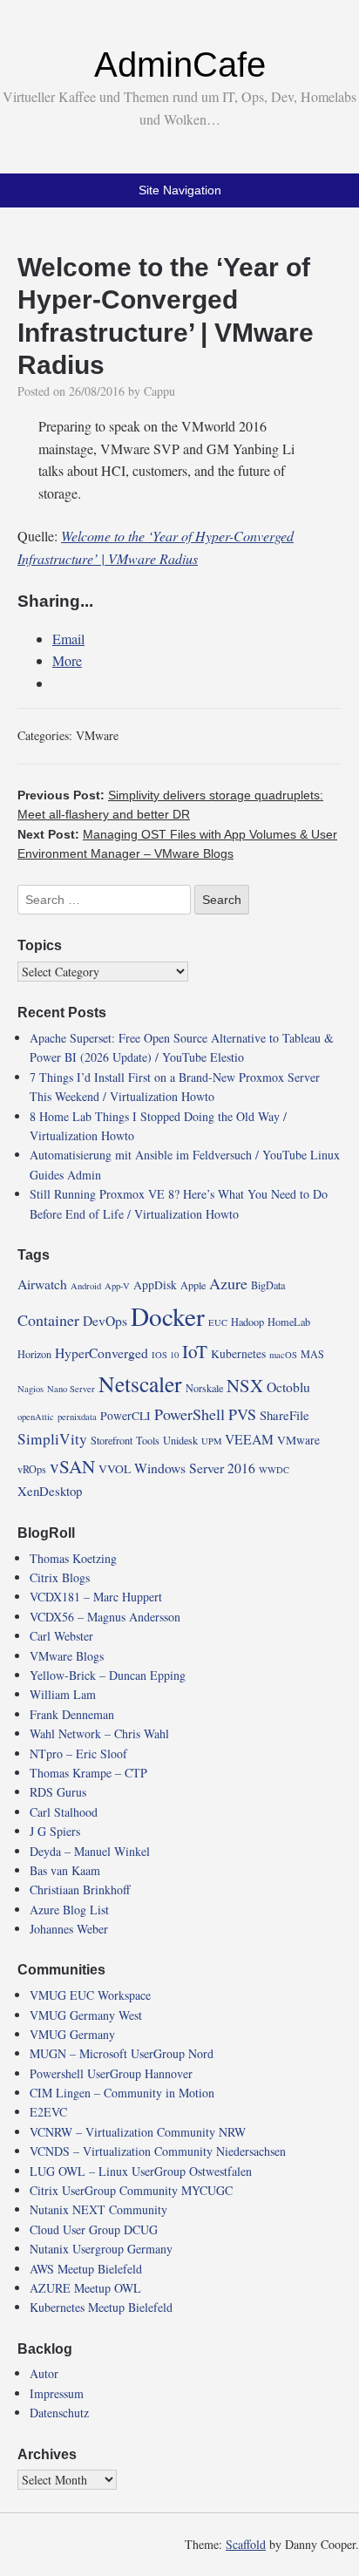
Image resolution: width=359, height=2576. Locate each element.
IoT (195, 1351)
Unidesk (180, 1440)
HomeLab (289, 1322)
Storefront (112, 1440)
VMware (97, 735)
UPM (211, 1441)
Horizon (34, 1354)
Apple (193, 1285)
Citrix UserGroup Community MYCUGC (131, 2190)
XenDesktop (50, 1491)
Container (48, 1320)
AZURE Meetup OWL (85, 2288)
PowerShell (190, 1414)
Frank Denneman (72, 1714)
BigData (268, 1285)
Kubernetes (238, 1354)
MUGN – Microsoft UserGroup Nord (122, 2053)
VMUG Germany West (86, 2015)
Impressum (57, 2393)
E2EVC (48, 2112)
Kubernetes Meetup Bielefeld (101, 2307)
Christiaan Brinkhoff (80, 1890)
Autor (44, 2373)
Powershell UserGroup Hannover (111, 2073)
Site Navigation (180, 190)
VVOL (115, 1469)
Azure (228, 1283)
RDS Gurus (58, 1792)
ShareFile (284, 1415)
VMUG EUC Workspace (90, 1995)
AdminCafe (180, 65)
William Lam (63, 1694)
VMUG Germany (72, 2034)
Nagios (30, 1389)
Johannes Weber (69, 1929)
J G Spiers (55, 1831)
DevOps (105, 1320)
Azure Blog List (69, 1910)
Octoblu (288, 1387)
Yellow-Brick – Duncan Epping (108, 1675)
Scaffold (246, 2544)
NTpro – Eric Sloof (78, 1754)
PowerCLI (125, 1416)
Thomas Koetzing (73, 1558)
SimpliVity (52, 1439)
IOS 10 (165, 1355)
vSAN (72, 1466)
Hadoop (247, 1322)
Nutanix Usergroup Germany (101, 2249)
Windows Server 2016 (195, 1468)
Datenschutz (59, 2413)
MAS (312, 1354)
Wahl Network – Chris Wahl (99, 1733)
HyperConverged (102, 1353)
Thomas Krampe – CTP (88, 1773)
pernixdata (77, 1417)
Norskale (204, 1388)
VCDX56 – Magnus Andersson (105, 1617)
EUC (218, 1322)
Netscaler (140, 1383)
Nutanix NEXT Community (98, 2209)
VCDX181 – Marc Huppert (96, 1597)
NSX (245, 1385)
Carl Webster (61, 1636)
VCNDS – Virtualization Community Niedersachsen (158, 2151)
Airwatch (42, 1284)
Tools (148, 1440)
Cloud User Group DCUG (94, 2229)
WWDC (274, 1470)
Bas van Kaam (65, 1870)
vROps (32, 1469)
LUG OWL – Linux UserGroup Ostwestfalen (141, 2171)
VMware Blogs (67, 1656)
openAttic (36, 1417)
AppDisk (155, 1285)
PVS (242, 1414)
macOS (283, 1355)
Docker (168, 1316)
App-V (117, 1286)
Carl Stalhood (64, 1812)
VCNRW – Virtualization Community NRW (138, 2132)
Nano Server (71, 1389)
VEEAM (249, 1439)
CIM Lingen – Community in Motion (122, 2093)
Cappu (159, 391)
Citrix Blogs (60, 1577)
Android (86, 1286)
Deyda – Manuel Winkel (90, 1851)
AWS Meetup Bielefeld (86, 2269)
